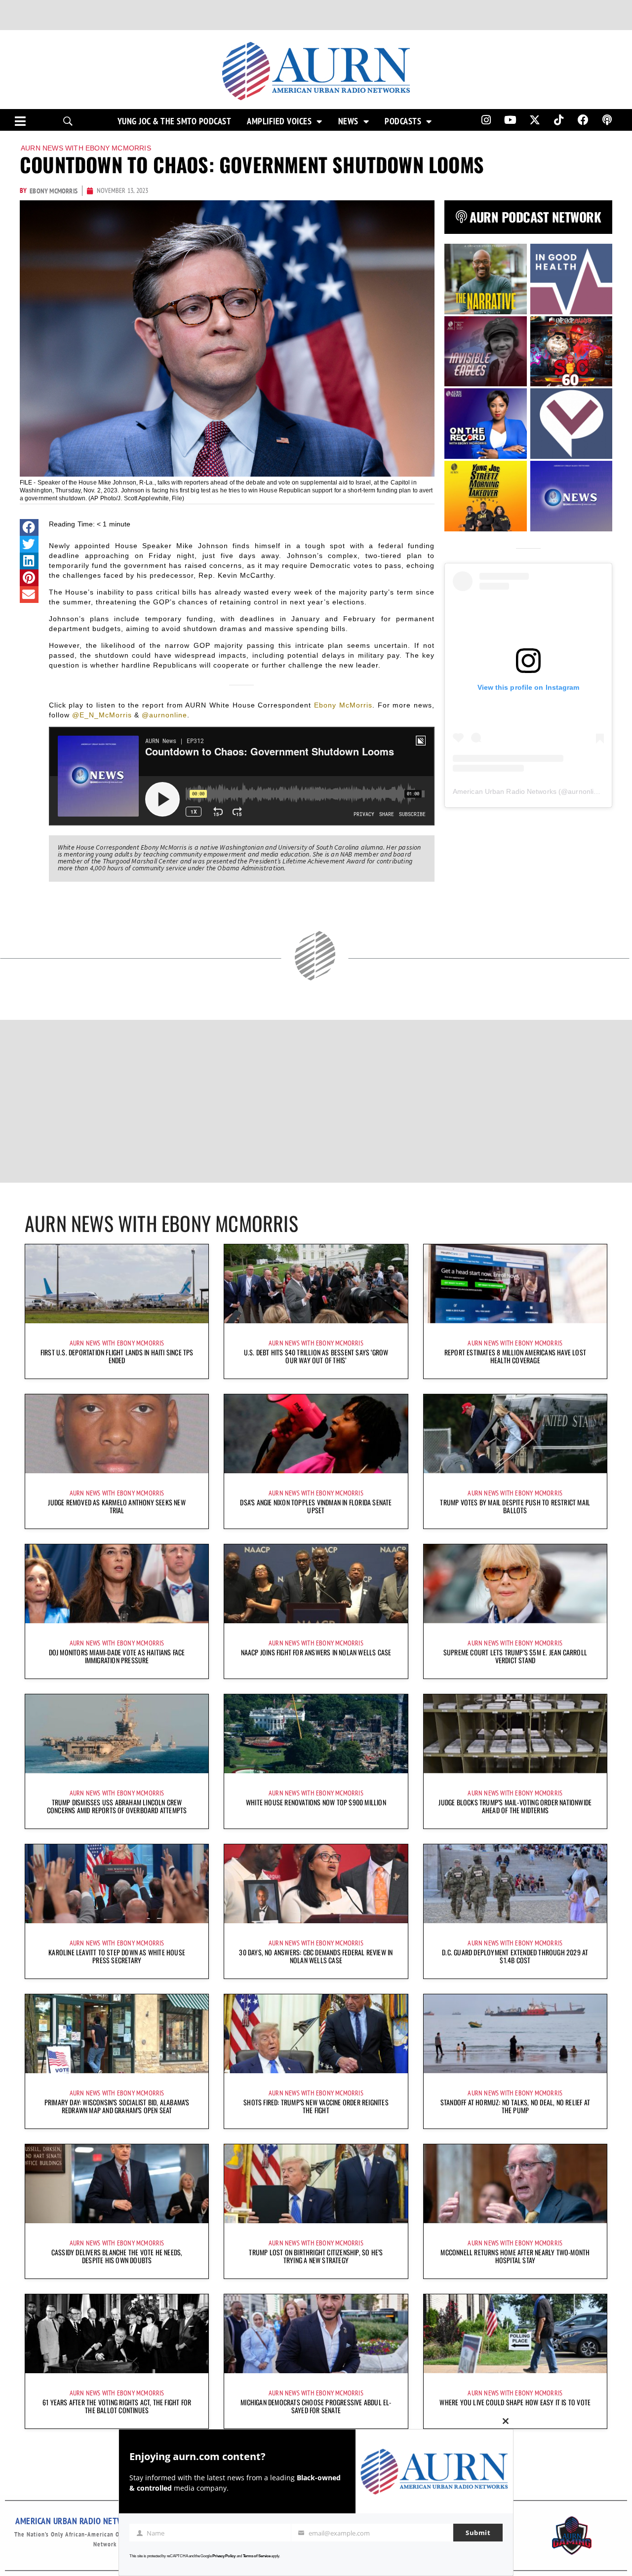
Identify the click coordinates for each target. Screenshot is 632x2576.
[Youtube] (511, 120)
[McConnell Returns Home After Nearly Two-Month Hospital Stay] (515, 2184)
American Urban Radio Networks (505, 791)
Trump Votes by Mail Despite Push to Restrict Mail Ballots (515, 1506)
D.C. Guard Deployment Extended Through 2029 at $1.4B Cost (515, 1956)
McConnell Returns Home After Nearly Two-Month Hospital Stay (515, 2256)
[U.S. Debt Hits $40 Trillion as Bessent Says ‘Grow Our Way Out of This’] (316, 1284)
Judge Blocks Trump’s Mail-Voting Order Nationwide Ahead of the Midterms (515, 1806)
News (348, 121)
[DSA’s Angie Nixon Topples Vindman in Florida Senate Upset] (316, 1434)
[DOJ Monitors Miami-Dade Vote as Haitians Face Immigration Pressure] (117, 1584)
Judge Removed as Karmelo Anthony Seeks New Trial (117, 1506)
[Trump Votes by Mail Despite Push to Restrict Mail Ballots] (515, 1434)
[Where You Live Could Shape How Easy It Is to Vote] (515, 2334)
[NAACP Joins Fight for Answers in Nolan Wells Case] (316, 1584)
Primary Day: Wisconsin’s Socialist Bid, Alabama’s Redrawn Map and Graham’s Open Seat (117, 2106)
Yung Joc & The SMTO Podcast (175, 121)
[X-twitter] (535, 120)
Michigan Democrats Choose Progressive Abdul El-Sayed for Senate (316, 2406)
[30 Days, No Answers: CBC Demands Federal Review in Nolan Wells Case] (316, 1884)
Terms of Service (257, 2556)
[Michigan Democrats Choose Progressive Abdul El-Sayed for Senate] (316, 2334)
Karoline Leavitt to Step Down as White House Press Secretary (117, 1956)
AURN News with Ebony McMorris (86, 148)
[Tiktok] (559, 120)
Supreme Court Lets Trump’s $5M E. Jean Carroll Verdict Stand (515, 1656)
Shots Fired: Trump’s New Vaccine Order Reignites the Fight (316, 2106)
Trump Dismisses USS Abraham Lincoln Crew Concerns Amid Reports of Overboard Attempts (117, 1806)
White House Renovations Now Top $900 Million (316, 1802)
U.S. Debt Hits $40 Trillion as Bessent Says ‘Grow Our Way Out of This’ (316, 1356)
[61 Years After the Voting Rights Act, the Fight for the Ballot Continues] (117, 2334)
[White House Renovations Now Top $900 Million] (316, 1734)
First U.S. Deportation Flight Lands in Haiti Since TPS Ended (117, 1356)
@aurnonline (164, 715)
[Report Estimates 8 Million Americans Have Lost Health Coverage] (515, 1284)
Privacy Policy (224, 2556)
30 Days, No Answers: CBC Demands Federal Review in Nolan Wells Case (316, 1956)
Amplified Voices (279, 121)
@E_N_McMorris (102, 715)
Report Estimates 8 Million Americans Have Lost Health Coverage (515, 1356)
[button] (29, 527)
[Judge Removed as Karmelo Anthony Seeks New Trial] (117, 1434)
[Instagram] (486, 120)
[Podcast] (607, 120)
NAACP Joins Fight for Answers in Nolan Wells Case (316, 1652)
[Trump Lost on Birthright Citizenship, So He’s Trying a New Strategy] (316, 2184)
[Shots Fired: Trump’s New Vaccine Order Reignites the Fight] (316, 2034)
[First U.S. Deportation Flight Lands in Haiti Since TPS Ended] (117, 1284)
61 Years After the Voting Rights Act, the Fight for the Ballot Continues (117, 2406)
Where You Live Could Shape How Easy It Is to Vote (515, 2402)
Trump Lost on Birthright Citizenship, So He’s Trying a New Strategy (316, 2256)
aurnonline (585, 791)
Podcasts (403, 121)
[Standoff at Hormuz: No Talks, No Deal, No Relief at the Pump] (515, 2034)
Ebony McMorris (343, 705)
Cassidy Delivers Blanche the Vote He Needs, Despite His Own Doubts (117, 2256)
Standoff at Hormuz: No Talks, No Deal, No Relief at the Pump (515, 2106)
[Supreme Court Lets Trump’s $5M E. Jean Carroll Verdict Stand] (515, 1584)
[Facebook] (583, 120)
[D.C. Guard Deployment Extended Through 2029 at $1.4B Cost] (515, 1884)
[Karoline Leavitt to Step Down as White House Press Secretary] (117, 1884)
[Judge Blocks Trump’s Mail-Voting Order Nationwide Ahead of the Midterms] (515, 1734)
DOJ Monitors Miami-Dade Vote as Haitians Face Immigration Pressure (117, 1656)
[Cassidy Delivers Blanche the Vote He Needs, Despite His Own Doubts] (117, 2184)
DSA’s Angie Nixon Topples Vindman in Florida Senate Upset (316, 1506)
